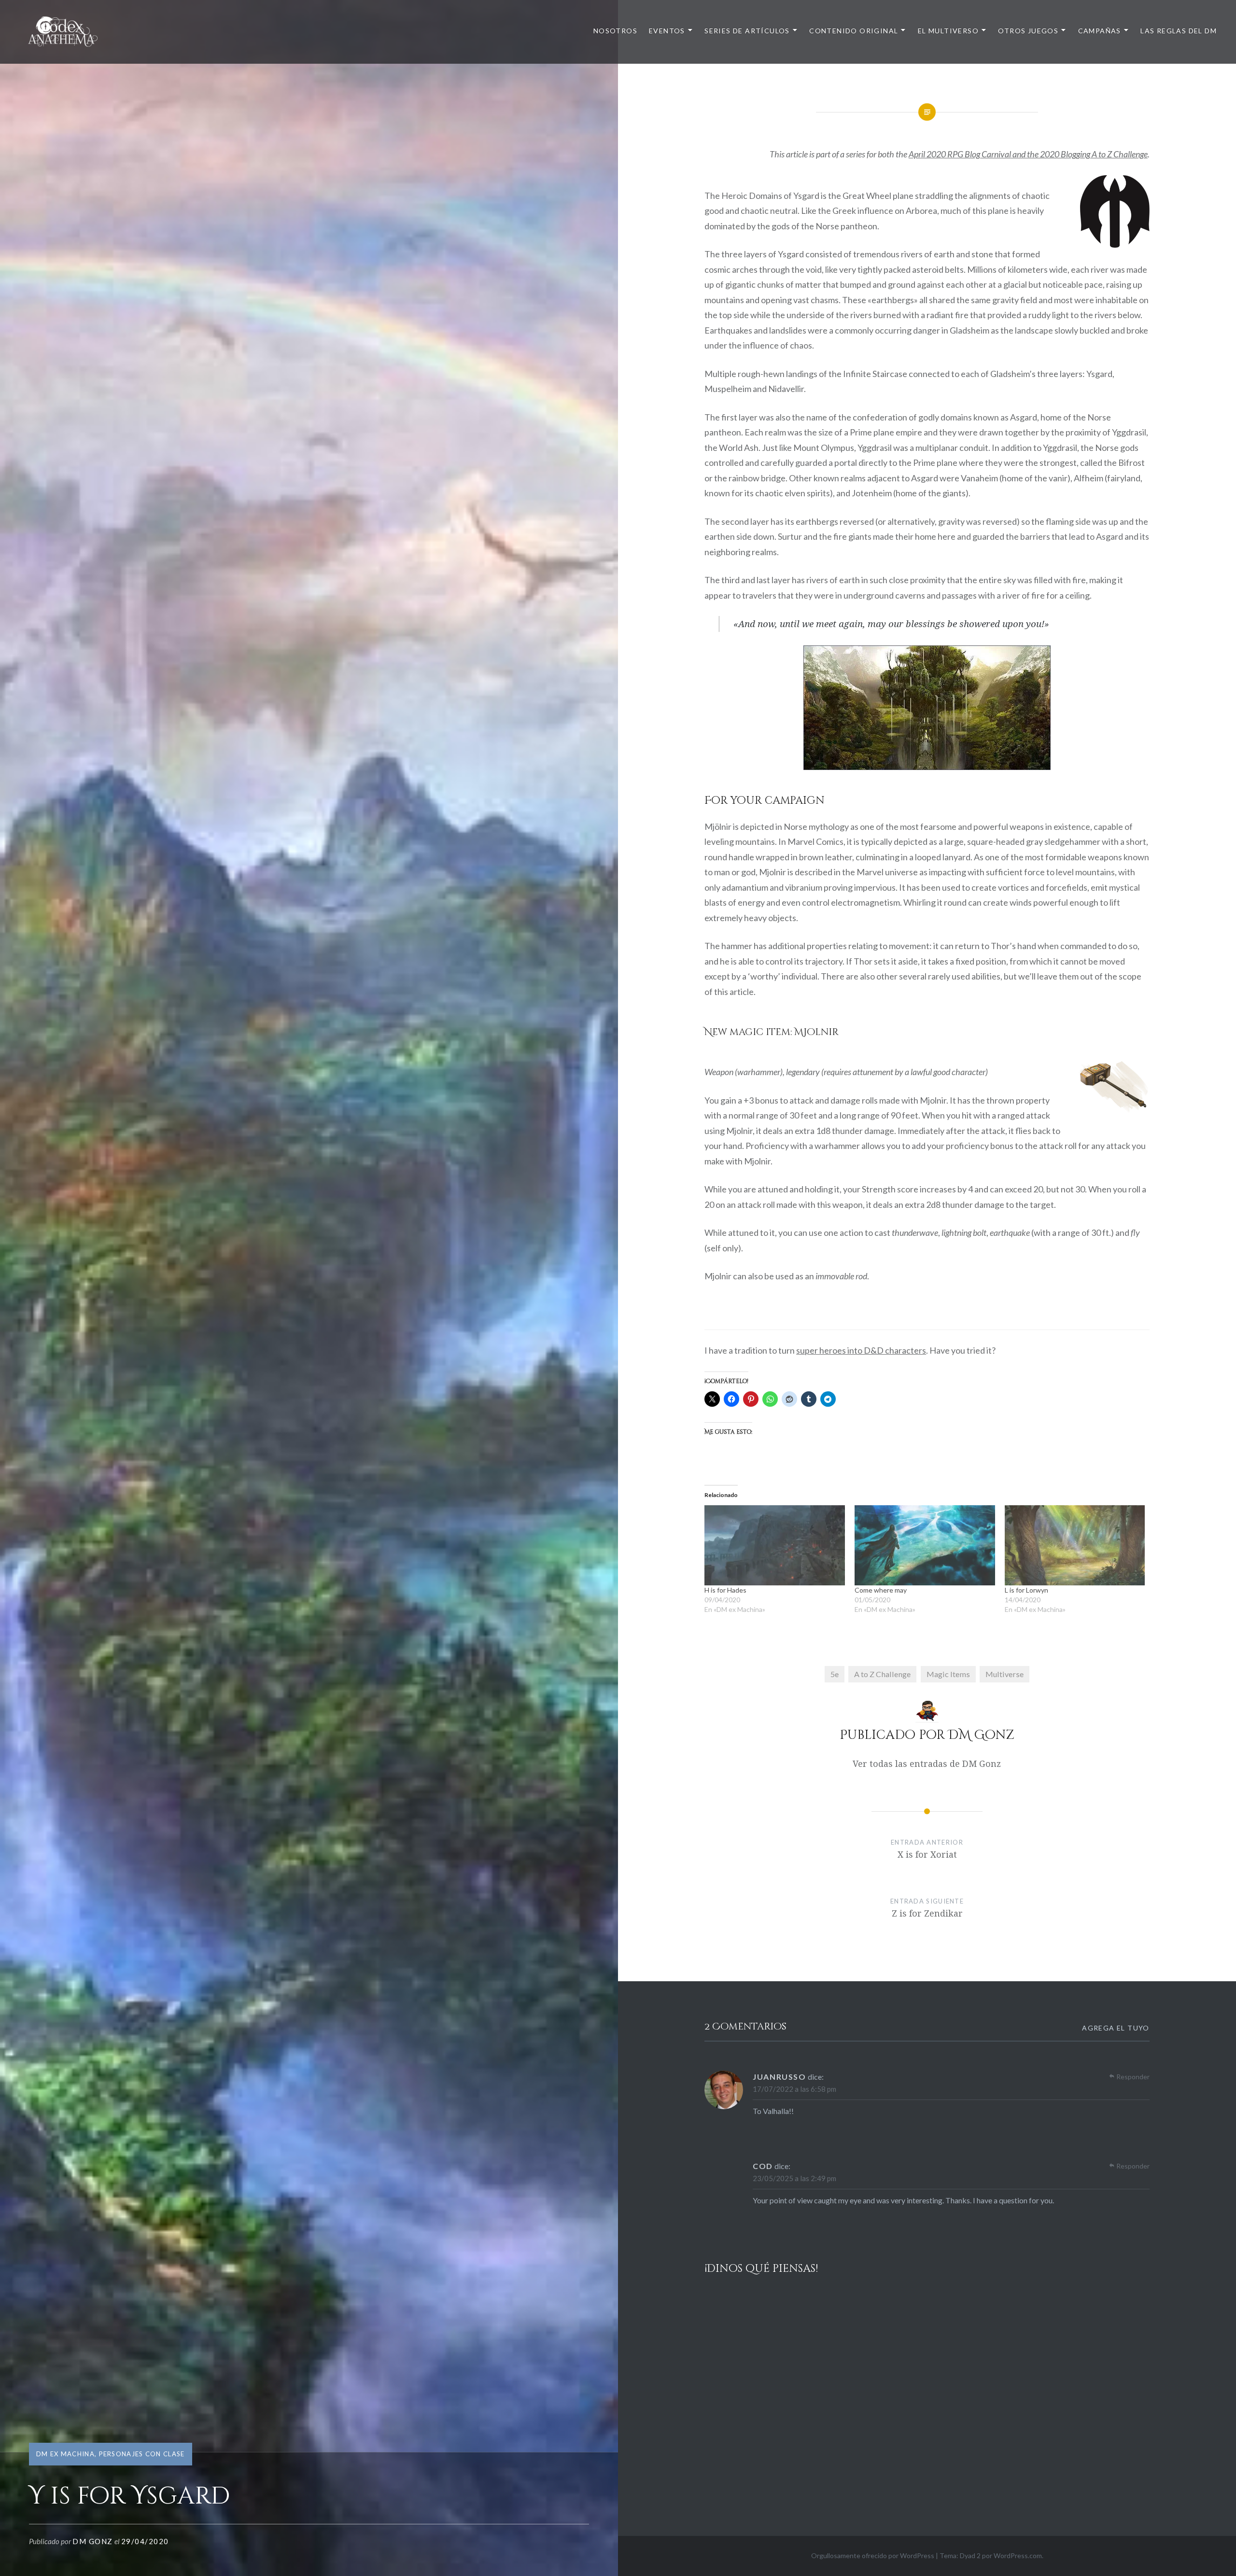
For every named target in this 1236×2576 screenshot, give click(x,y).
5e (835, 1674)
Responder (1133, 2077)
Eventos (667, 31)
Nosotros (615, 31)
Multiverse (1004, 1674)
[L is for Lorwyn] (1075, 1545)
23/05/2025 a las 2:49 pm (794, 2178)
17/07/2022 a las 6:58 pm (794, 2089)
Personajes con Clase (142, 2454)
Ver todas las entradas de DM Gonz (927, 1764)
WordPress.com (1018, 2555)
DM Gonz (93, 2541)
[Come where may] (925, 1545)
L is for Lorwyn (1026, 1590)
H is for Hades (725, 1590)
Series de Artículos (747, 31)
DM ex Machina (65, 2454)
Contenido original (854, 31)
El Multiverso (948, 31)
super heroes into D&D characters (861, 1350)
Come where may (881, 1590)
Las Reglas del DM (1179, 31)
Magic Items (948, 1674)
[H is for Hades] (775, 1545)
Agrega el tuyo (1116, 2028)
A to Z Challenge (882, 1674)
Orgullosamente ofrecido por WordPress (873, 2555)
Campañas (1100, 31)
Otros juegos (1028, 31)
